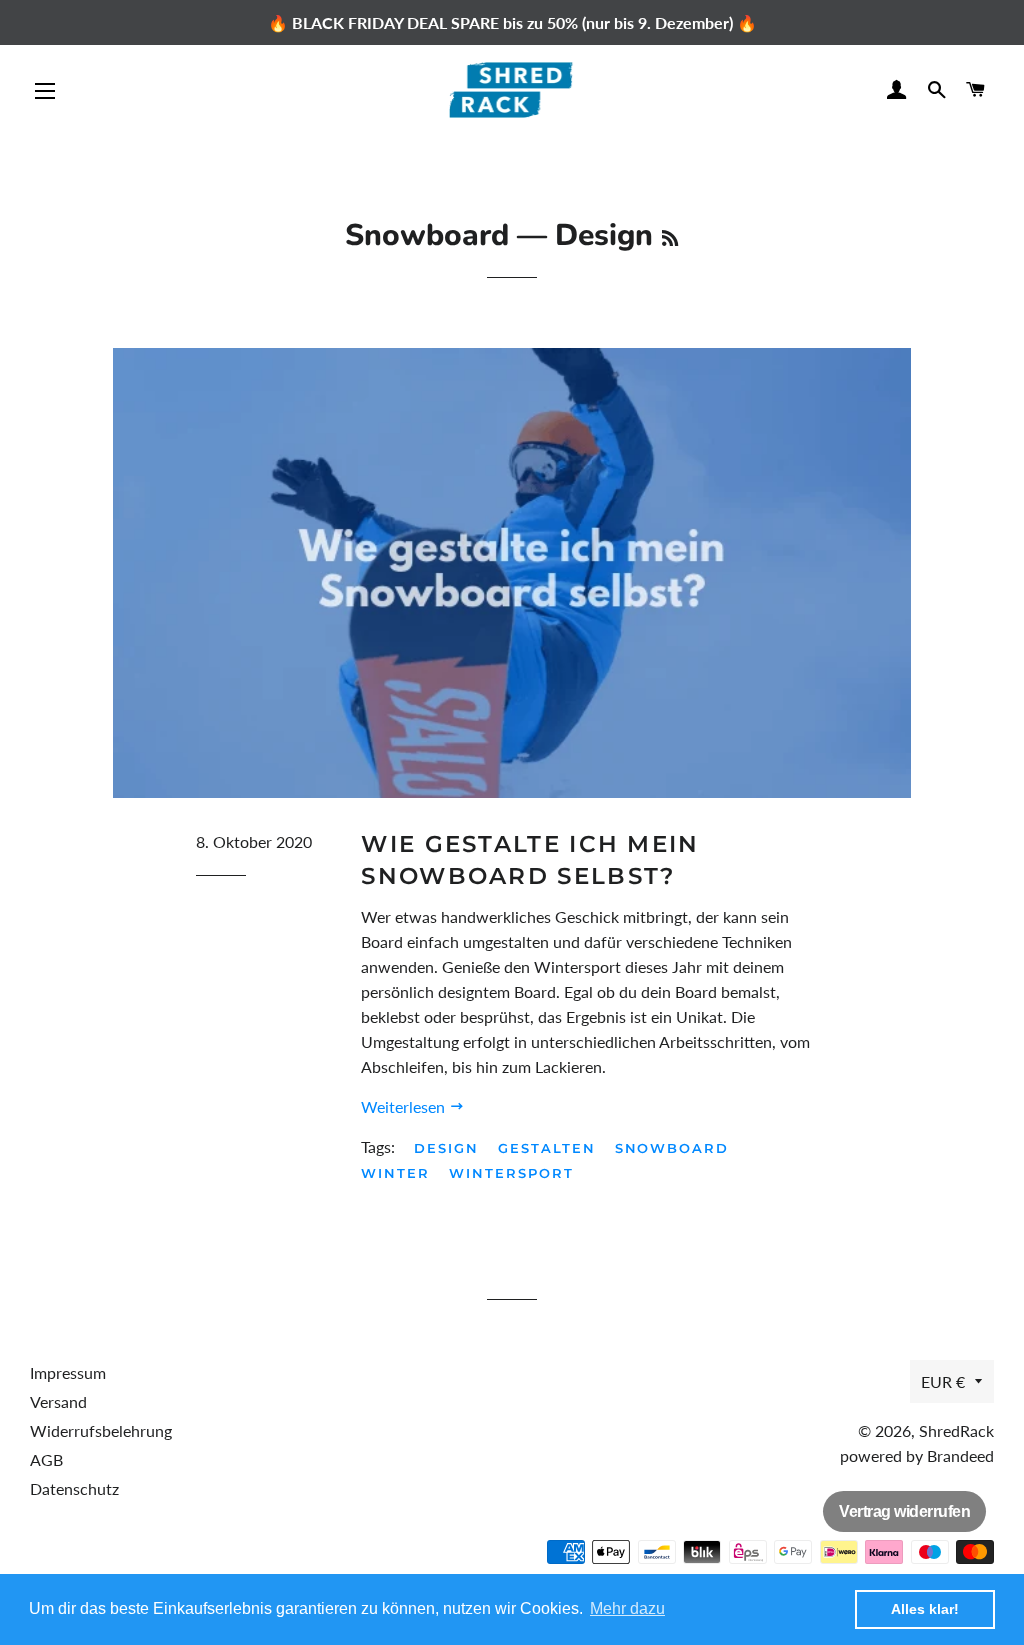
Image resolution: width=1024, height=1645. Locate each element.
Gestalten (547, 1148)
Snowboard (427, 235)
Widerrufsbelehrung (101, 1430)
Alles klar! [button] (925, 1609)
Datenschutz (74, 1488)
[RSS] (670, 239)
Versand (58, 1401)
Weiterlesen (405, 1106)
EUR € (943, 1381)
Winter (395, 1173)
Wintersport (511, 1173)
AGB (46, 1459)
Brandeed (960, 1455)
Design (446, 1148)
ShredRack (956, 1430)
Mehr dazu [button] (627, 1608)
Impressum (68, 1372)
